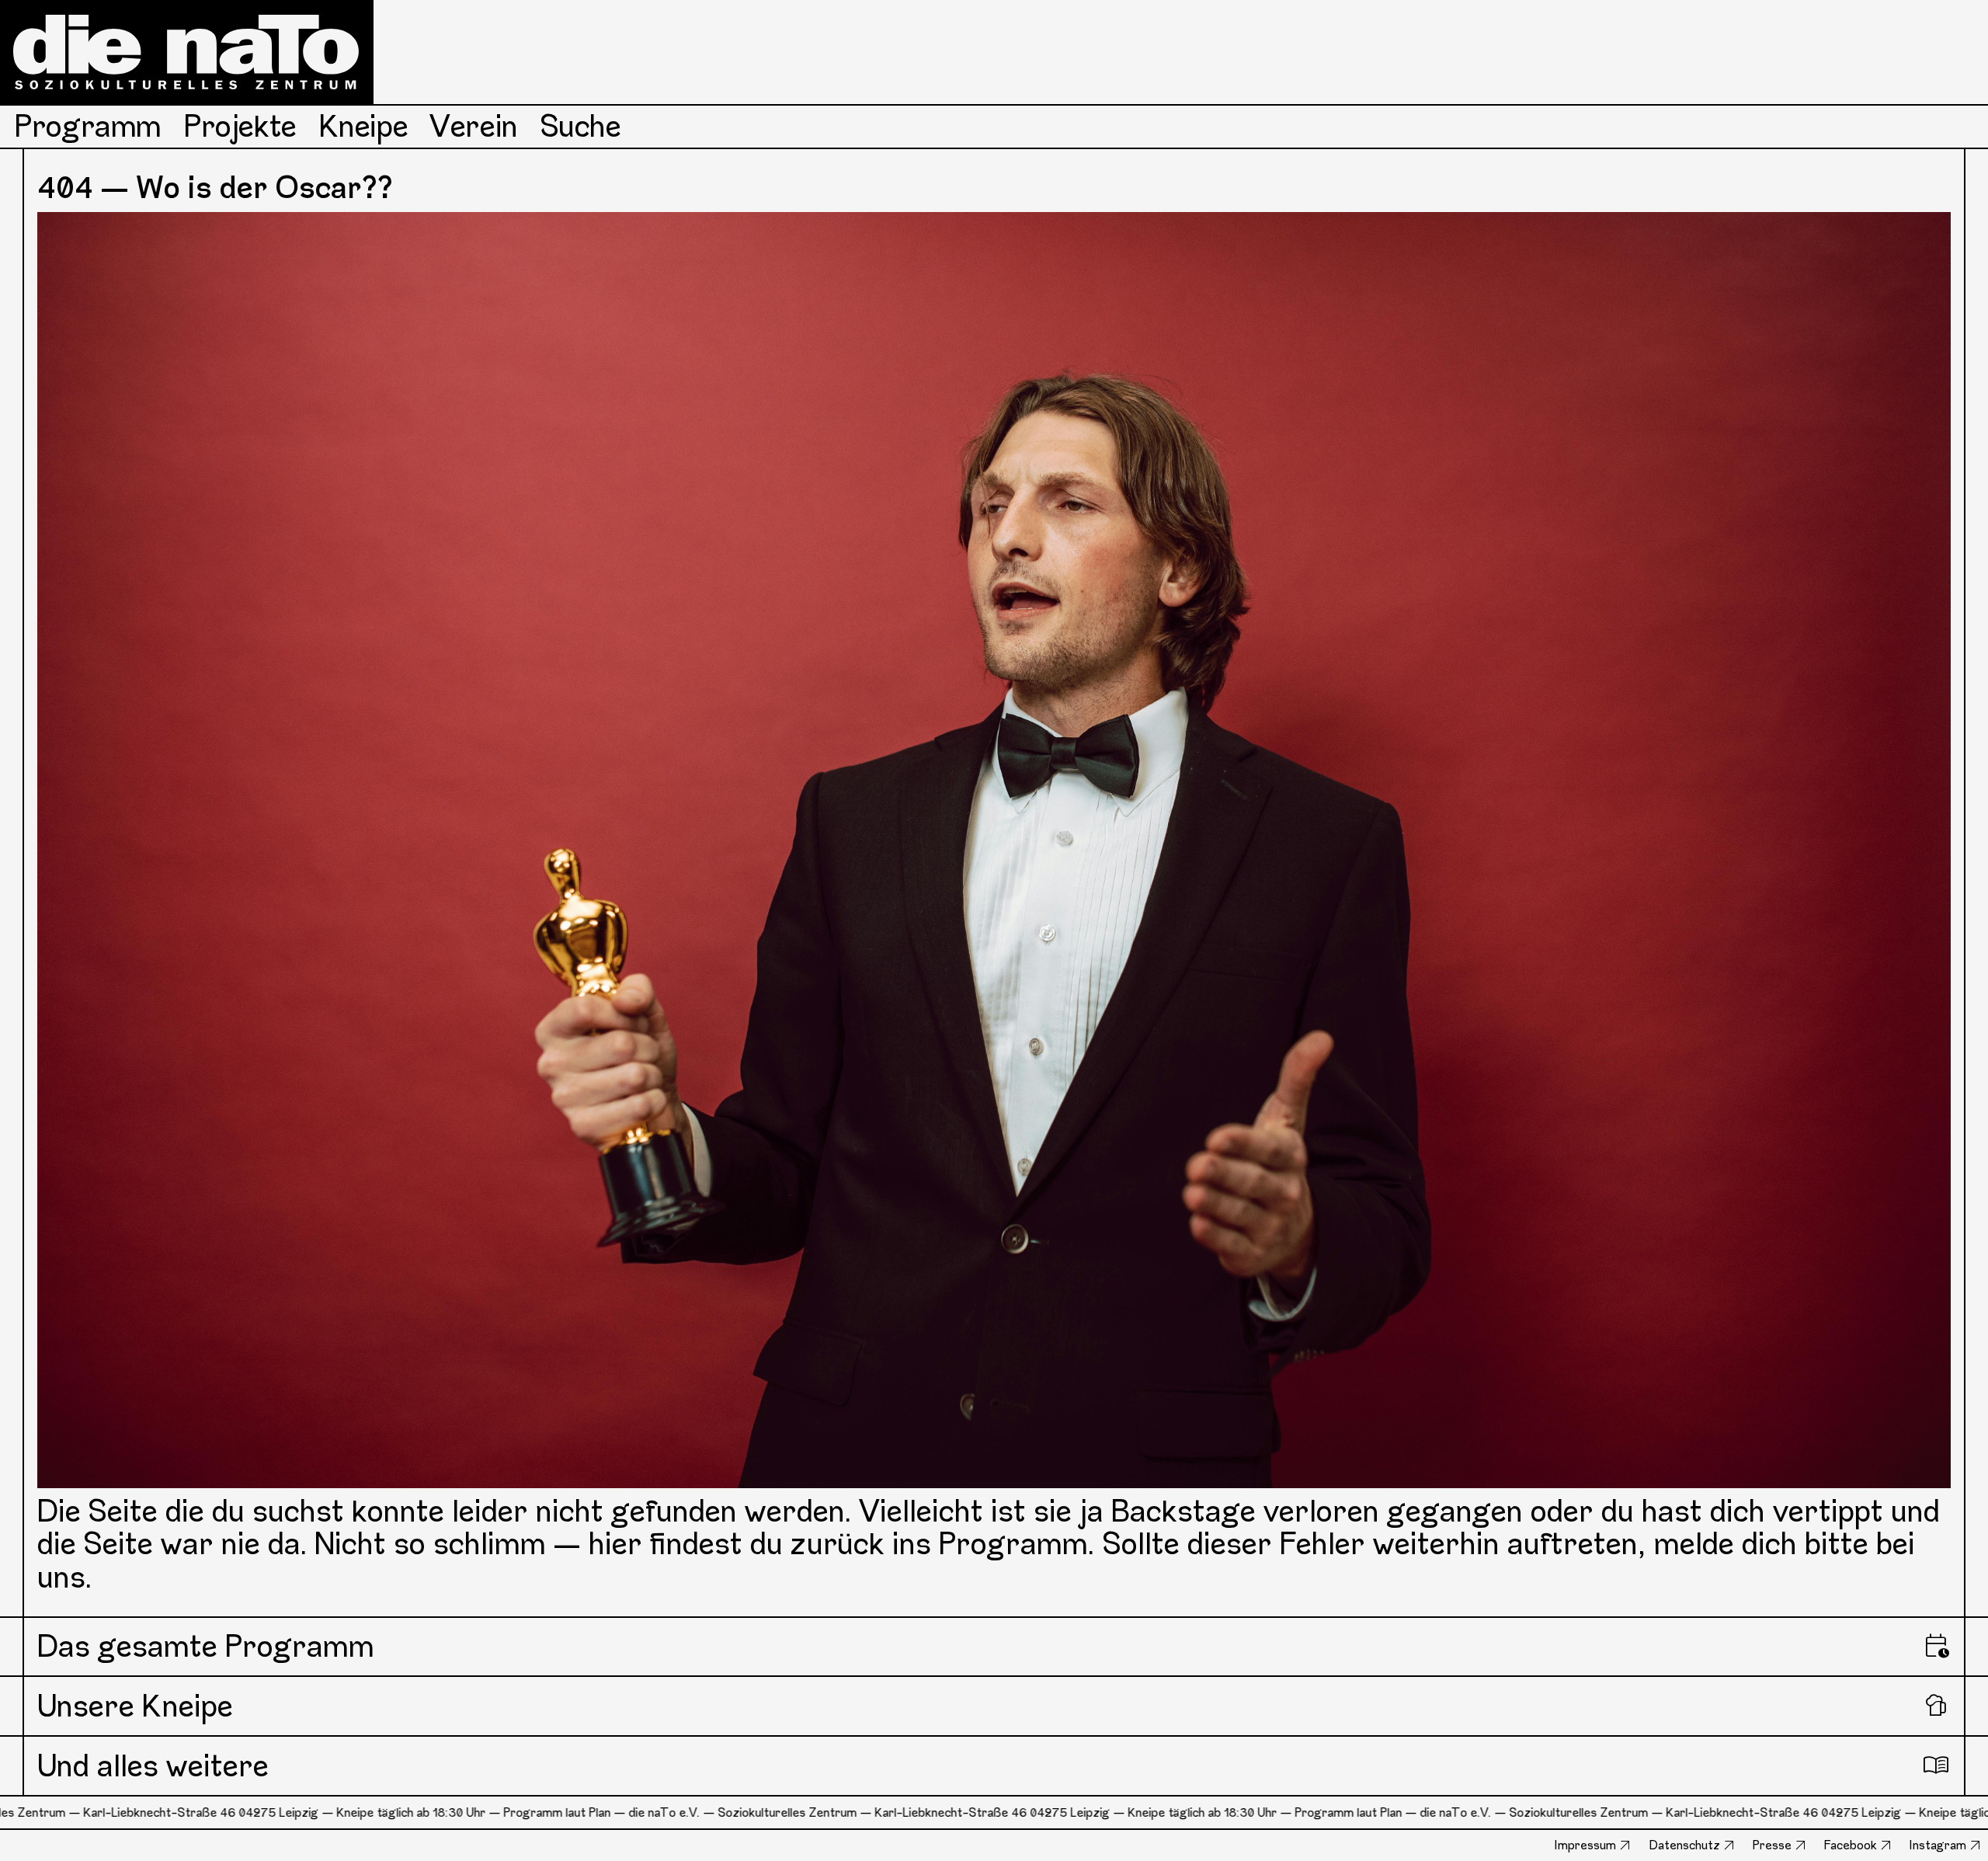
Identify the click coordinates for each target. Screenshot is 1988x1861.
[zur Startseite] (187, 52)
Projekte (240, 126)
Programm (88, 126)
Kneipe (364, 126)
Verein (474, 126)
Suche (581, 126)
